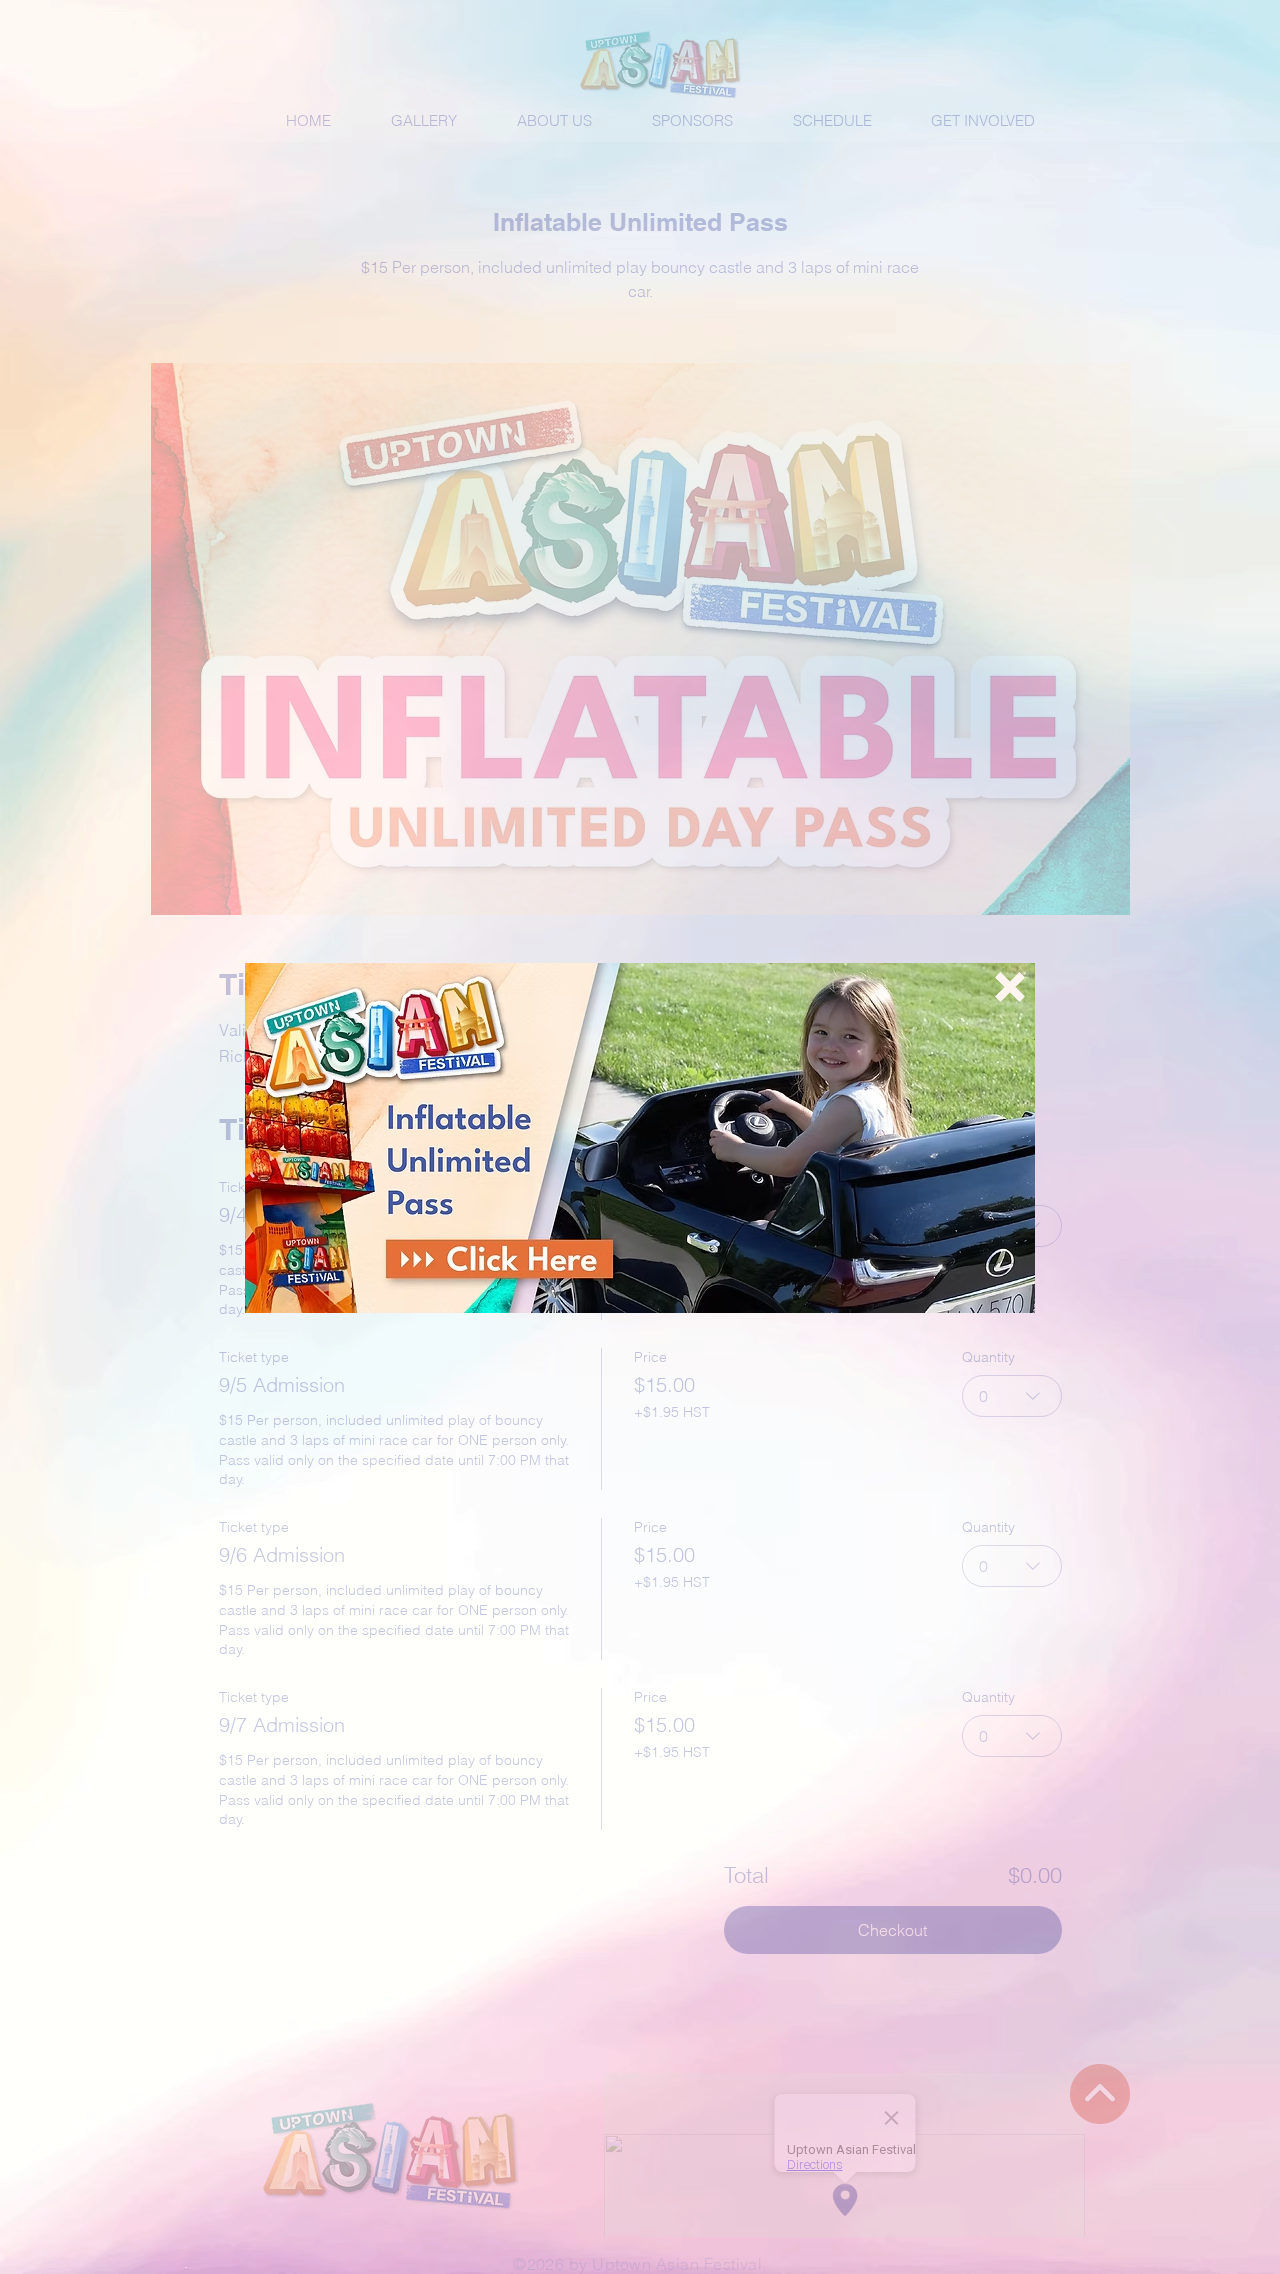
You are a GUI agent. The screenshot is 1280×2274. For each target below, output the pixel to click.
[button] (1010, 987)
